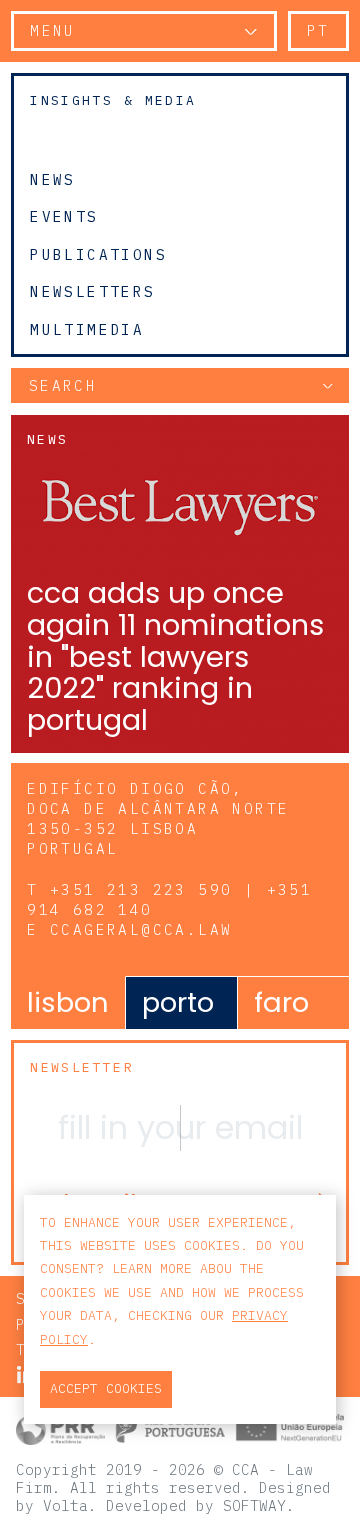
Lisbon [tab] (68, 1002)
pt (318, 30)
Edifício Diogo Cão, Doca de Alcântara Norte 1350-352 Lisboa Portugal (158, 818)
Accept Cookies (106, 1388)
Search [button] (63, 385)
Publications (98, 254)
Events (64, 217)
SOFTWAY (254, 1505)
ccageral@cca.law (141, 929)
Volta (65, 1505)
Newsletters (92, 292)
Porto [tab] (178, 1002)
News (53, 179)
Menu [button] (53, 30)
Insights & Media (113, 100)
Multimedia (87, 330)
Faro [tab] (281, 1002)
